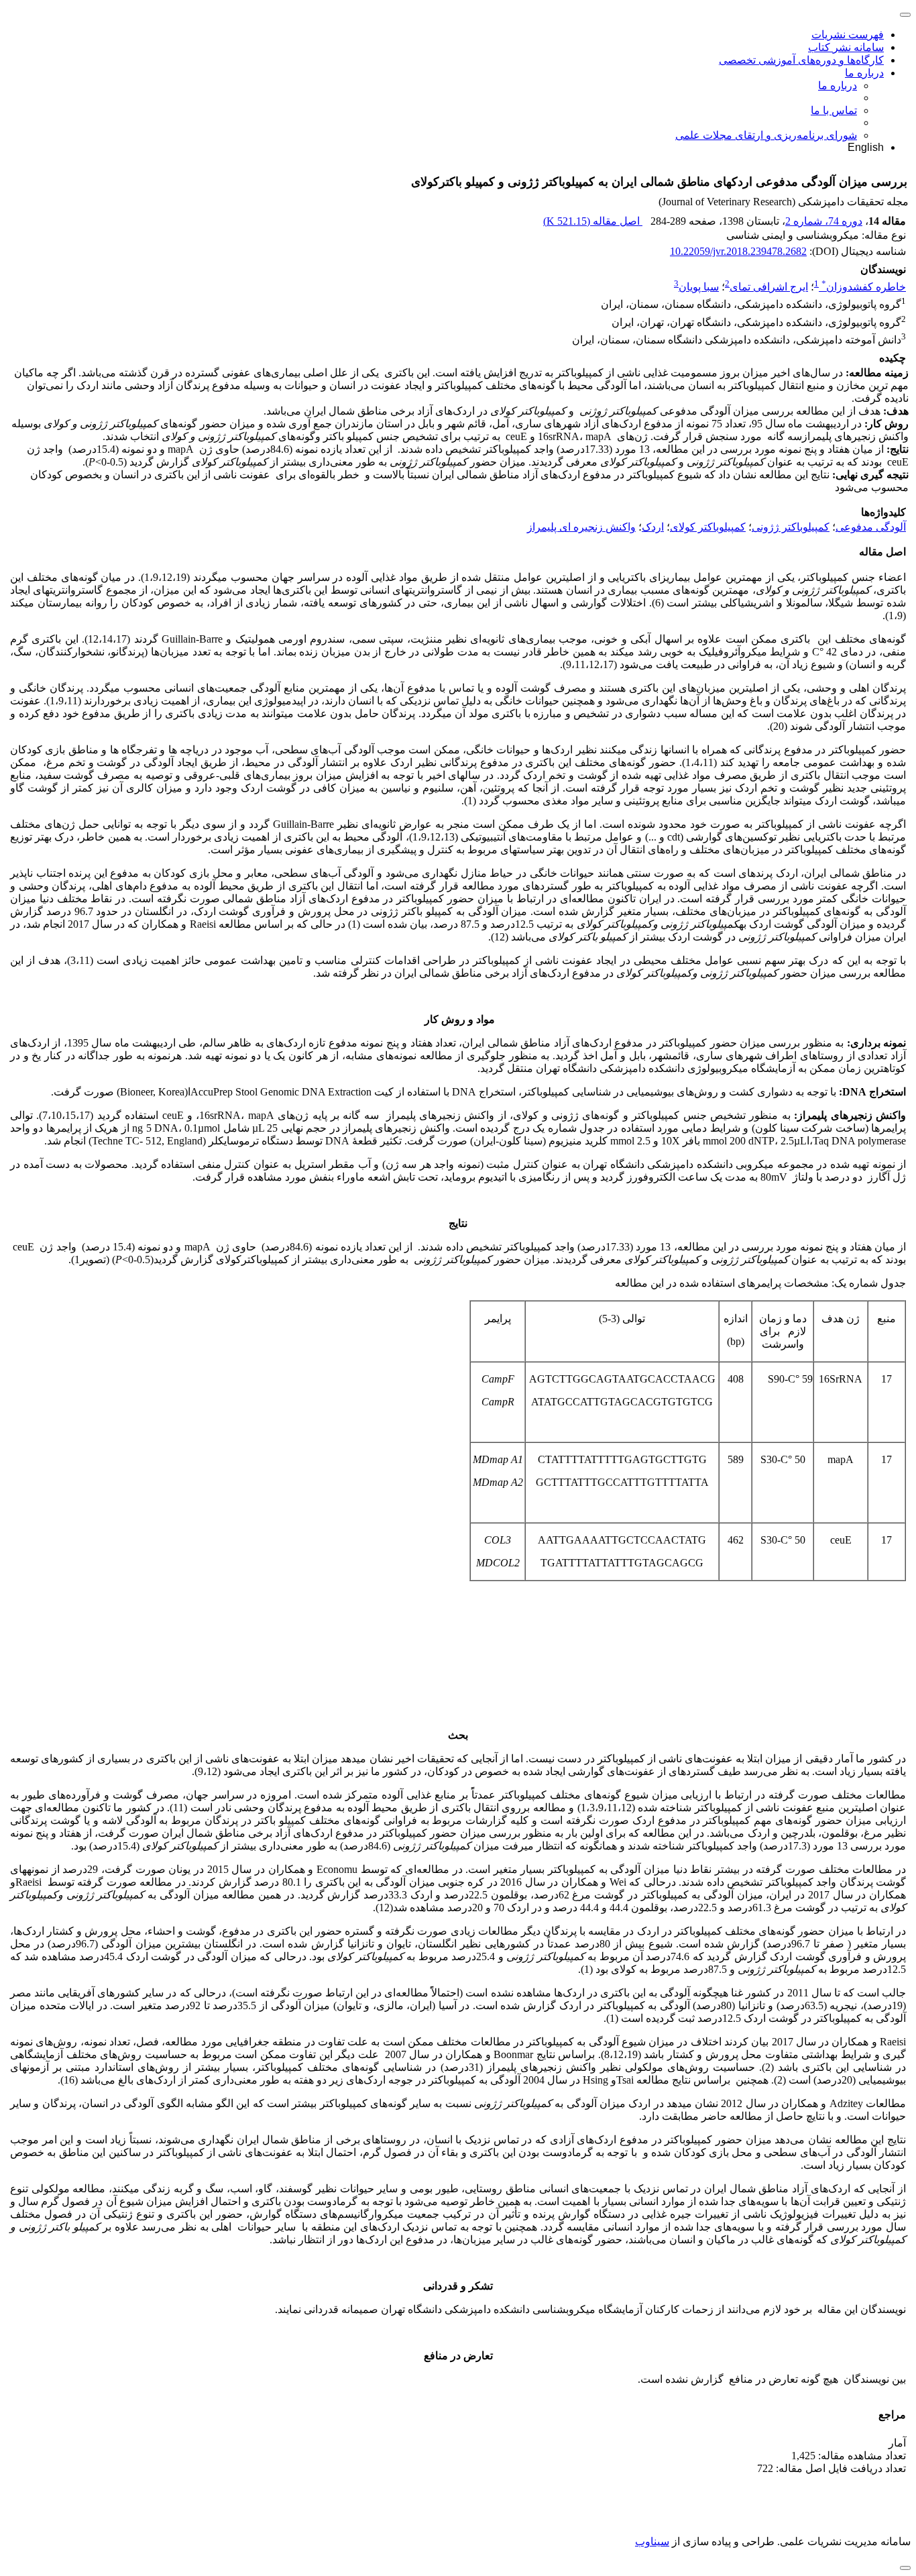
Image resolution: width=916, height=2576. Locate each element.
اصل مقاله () (593, 221)
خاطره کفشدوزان (864, 287)
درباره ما (864, 73)
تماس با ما (834, 110)
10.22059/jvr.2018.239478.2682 (738, 251)
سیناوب (652, 2541)
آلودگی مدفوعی (871, 527)
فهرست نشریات (848, 35)
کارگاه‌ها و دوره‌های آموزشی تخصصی (801, 60)
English (866, 147)
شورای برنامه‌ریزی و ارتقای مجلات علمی (766, 135)
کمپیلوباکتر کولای (708, 527)
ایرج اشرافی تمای (769, 287)
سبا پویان (699, 287)
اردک (653, 527)
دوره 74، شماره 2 (824, 221)
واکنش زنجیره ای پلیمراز (581, 527)
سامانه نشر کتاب (846, 47)
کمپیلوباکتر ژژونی (791, 527)
